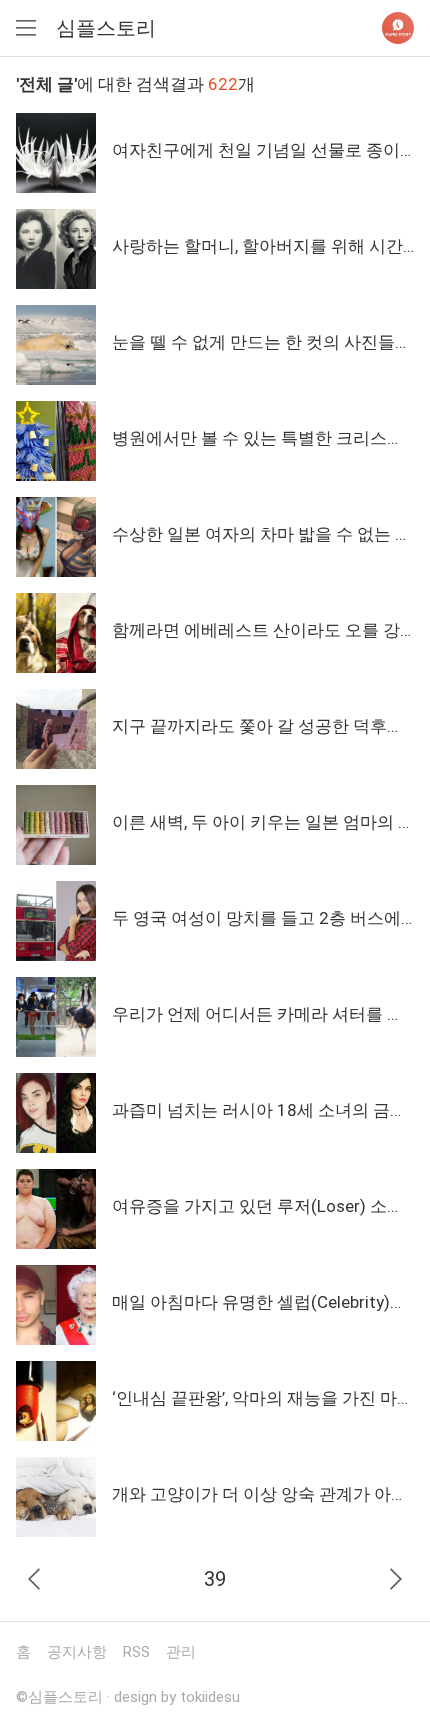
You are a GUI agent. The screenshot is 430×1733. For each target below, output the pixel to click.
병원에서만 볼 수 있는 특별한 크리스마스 (266, 438)
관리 (181, 1652)
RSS (136, 1652)
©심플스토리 (59, 1697)
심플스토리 (106, 28)
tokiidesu (210, 1697)
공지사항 (77, 1652)
